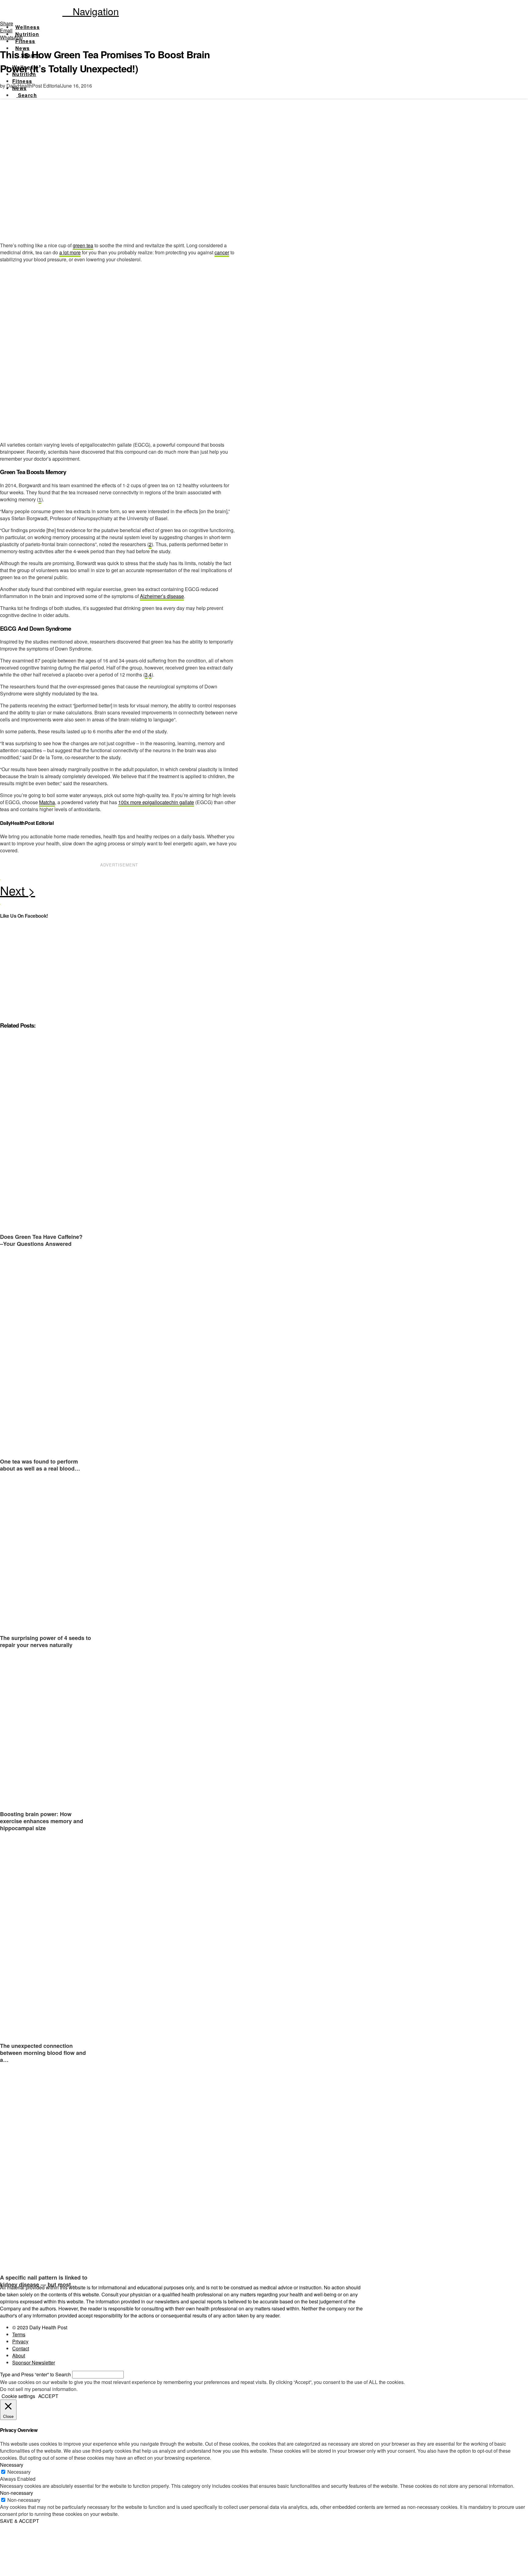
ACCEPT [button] (48, 2396)
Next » (119, 892)
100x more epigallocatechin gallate (156, 802)
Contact (21, 2348)
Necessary (19, 2472)
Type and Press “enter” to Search (35, 2374)
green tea (83, 245)
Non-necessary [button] (16, 2493)
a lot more (70, 252)
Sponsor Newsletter (34, 2362)
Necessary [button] (12, 2465)
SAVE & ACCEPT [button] (20, 2521)
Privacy (20, 2341)
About (19, 2355)
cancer (222, 252)
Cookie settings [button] (18, 2396)
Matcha (47, 802)
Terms (19, 2334)
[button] (91, 11)
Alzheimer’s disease (162, 596)
